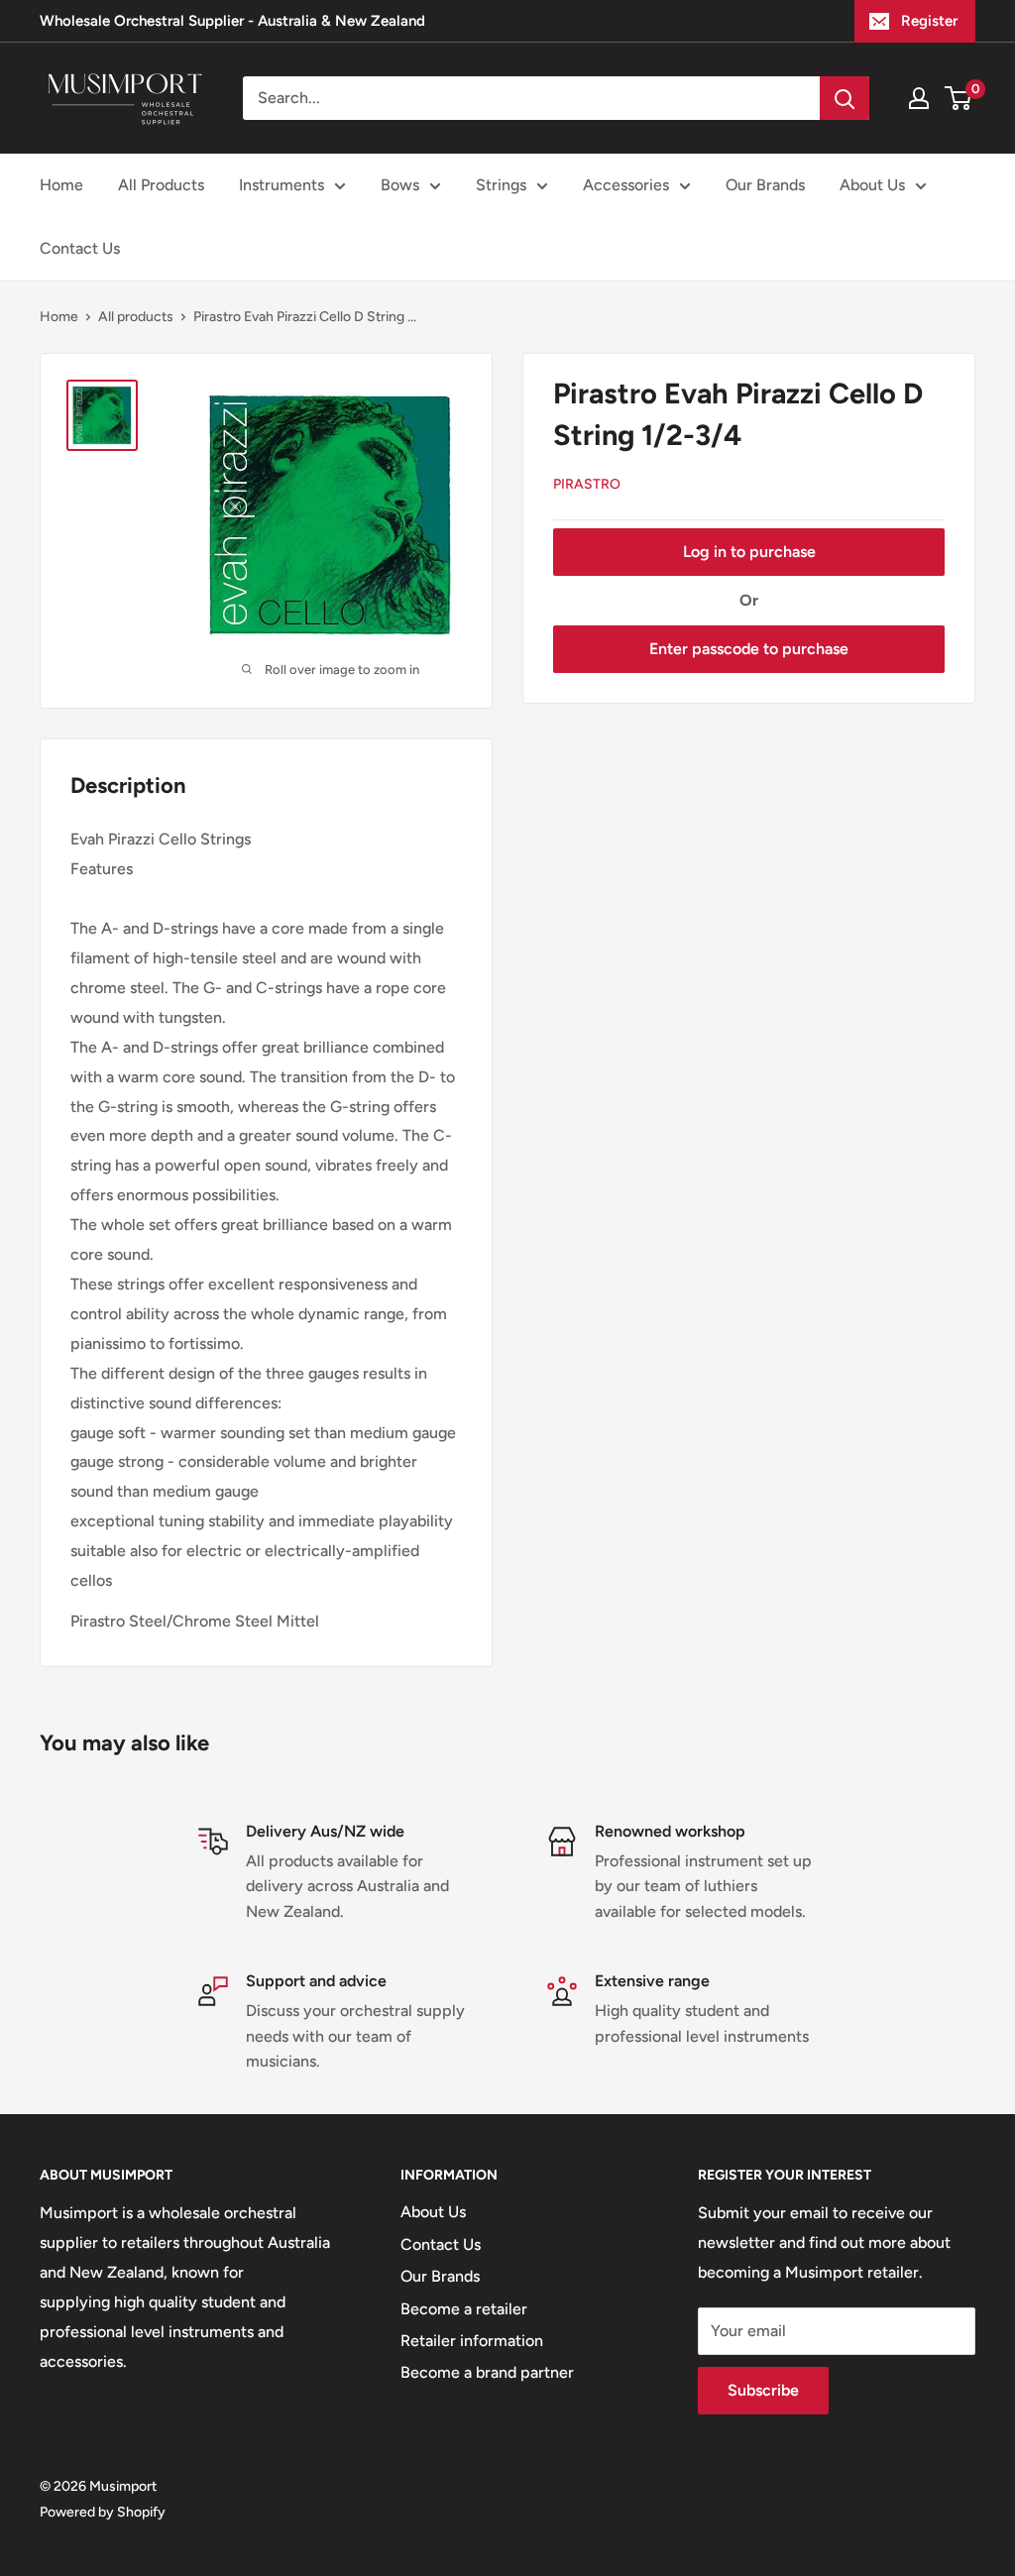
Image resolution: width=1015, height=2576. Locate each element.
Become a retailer (464, 2309)
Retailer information (472, 2341)
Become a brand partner (487, 2372)
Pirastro (587, 484)
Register (929, 21)
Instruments (282, 185)
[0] (959, 98)
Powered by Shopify (103, 2512)
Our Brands (765, 185)
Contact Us (80, 248)
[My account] (919, 98)
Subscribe (763, 2390)
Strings (501, 185)
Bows (400, 185)
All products (136, 317)
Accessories (626, 185)
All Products (161, 185)
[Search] (845, 98)
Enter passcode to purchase (749, 649)
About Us (872, 185)
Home (61, 185)
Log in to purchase (749, 552)
